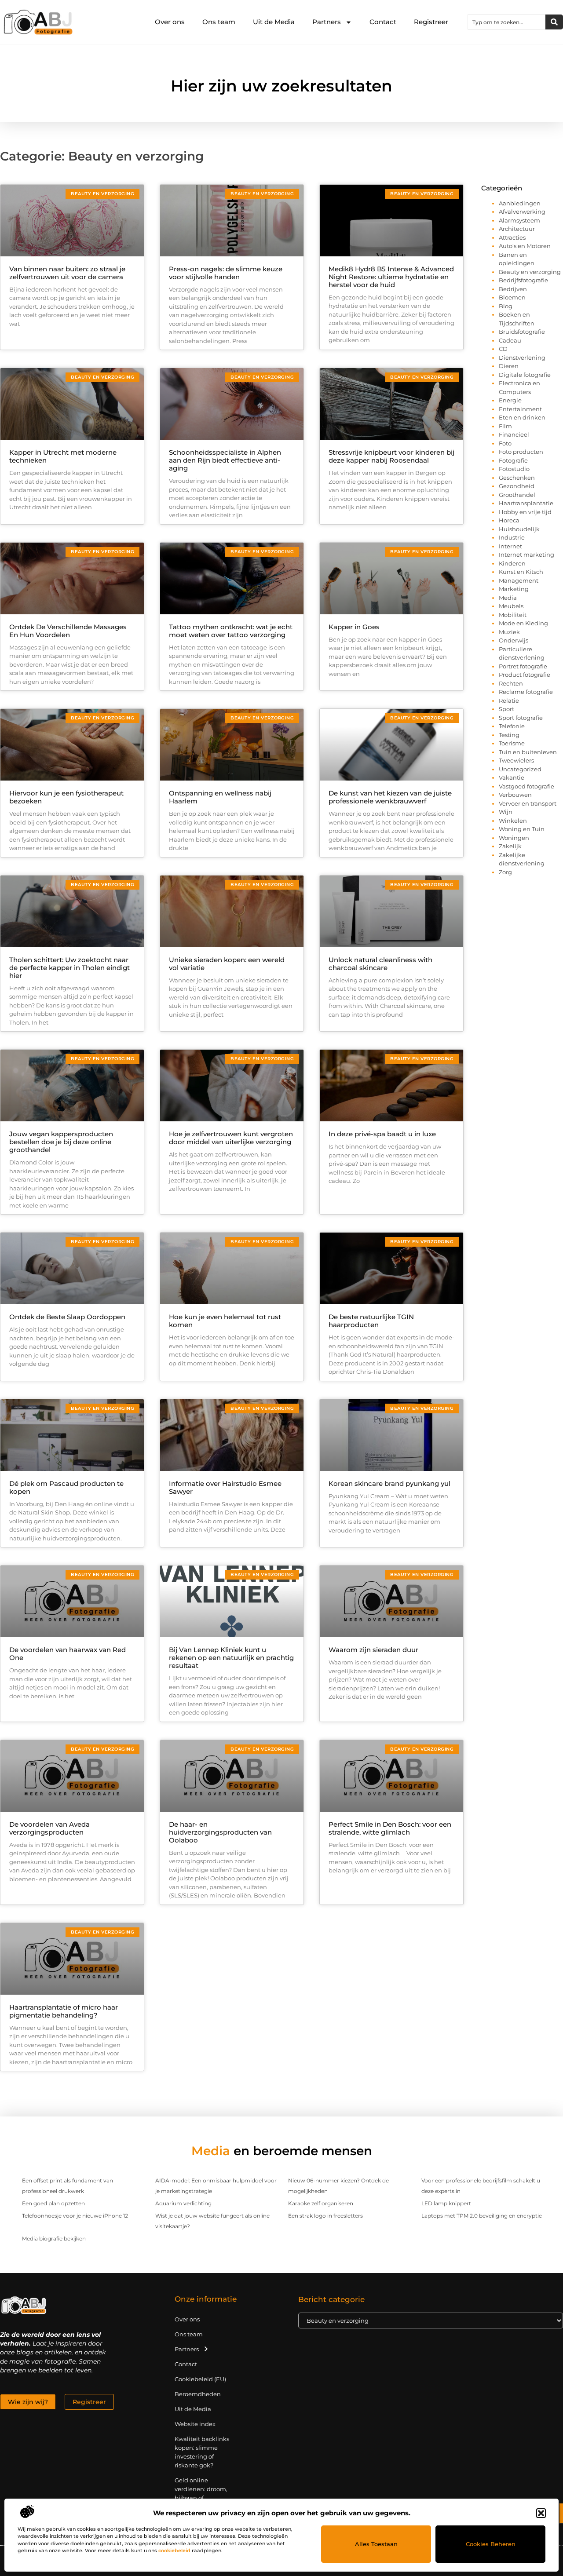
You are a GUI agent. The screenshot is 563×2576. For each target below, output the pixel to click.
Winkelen (513, 821)
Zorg (505, 872)
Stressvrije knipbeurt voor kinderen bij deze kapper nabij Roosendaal (391, 456)
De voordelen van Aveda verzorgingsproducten (49, 1828)
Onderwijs (514, 640)
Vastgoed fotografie (526, 786)
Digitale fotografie (525, 375)
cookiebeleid (174, 2550)
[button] (541, 2513)
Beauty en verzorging (530, 272)
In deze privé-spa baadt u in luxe (382, 1134)
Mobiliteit (513, 615)
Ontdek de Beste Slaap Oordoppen (67, 1317)
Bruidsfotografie (522, 332)
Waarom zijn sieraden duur (373, 1650)
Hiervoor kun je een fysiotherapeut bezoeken (66, 797)
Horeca (509, 520)
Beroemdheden (198, 2394)
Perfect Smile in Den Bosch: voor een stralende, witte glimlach (390, 1828)
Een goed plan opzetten (53, 2203)
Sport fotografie (521, 718)
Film (505, 426)
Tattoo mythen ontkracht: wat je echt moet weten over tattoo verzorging (231, 631)
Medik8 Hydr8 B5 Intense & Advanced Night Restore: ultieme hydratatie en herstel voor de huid (391, 277)
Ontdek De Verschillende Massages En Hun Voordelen (68, 631)
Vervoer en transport (528, 803)
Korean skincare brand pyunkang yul (389, 1483)
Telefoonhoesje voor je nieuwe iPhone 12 (75, 2216)
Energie (510, 400)
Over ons (170, 22)
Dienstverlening (522, 358)
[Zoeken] (554, 22)
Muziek (509, 632)
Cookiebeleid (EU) (200, 2379)
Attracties (512, 237)
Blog (506, 306)
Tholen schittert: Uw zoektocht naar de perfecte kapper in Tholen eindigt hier (69, 968)
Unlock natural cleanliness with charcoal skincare (380, 964)
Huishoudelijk (519, 529)
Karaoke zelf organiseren (321, 2203)
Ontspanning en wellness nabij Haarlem (220, 797)
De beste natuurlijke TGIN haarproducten (371, 1321)
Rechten (511, 683)
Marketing (514, 589)
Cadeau (510, 340)
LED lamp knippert (446, 2203)
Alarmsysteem (519, 220)
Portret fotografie (523, 666)
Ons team (219, 22)
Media (508, 598)
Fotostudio (514, 469)
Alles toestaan (376, 2544)
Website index (195, 2424)
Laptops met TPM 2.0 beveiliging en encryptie (482, 2216)
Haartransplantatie (526, 503)
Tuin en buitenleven (528, 752)
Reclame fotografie (526, 692)
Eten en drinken (522, 417)
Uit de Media (274, 22)
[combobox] (507, 22)
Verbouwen (515, 795)
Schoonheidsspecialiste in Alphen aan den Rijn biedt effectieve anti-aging (225, 460)
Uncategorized (520, 769)
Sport (506, 709)
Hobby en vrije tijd (525, 512)
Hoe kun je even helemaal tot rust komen (225, 1321)
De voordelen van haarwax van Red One (68, 1654)
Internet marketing (526, 555)
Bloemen (512, 297)
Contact (383, 22)
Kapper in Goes (354, 627)
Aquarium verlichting (183, 2203)
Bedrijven (513, 289)
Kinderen (512, 563)
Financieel (514, 434)
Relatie (509, 701)
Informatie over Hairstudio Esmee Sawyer (225, 1487)
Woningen (514, 838)
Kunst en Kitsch (521, 572)
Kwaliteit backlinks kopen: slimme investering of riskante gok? (202, 2452)
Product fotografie (525, 675)
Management (519, 580)
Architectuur (517, 229)
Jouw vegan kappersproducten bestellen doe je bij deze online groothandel (61, 1142)
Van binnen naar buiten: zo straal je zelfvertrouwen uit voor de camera (67, 273)
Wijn (506, 812)
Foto (505, 443)
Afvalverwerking (522, 212)
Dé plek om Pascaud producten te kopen (66, 1487)
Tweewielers (516, 760)
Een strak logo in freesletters (325, 2216)
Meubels (511, 606)
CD (503, 349)
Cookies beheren (491, 2544)
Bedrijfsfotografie (523, 280)
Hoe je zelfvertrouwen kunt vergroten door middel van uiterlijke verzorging (231, 1138)
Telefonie (512, 726)
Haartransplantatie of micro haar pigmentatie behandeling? (64, 2011)
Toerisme (512, 743)
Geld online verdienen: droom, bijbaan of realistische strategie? (201, 2498)
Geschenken (517, 478)
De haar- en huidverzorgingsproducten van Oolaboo (220, 1832)
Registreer (431, 22)
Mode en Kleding (523, 623)
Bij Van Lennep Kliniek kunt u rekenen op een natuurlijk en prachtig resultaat (231, 1658)
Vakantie (512, 777)
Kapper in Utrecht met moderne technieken (63, 456)
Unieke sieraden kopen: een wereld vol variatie (227, 964)
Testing (509, 735)
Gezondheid (517, 486)
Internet (510, 546)
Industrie (512, 537)
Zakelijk (510, 846)
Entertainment (520, 409)
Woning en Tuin (522, 829)
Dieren (509, 366)
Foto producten (521, 452)
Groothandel (517, 495)
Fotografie (513, 460)
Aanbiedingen (520, 203)
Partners (327, 22)
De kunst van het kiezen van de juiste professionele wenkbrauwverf (390, 797)
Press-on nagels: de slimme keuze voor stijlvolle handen (226, 273)
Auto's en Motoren (525, 246)
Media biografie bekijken (54, 2238)
